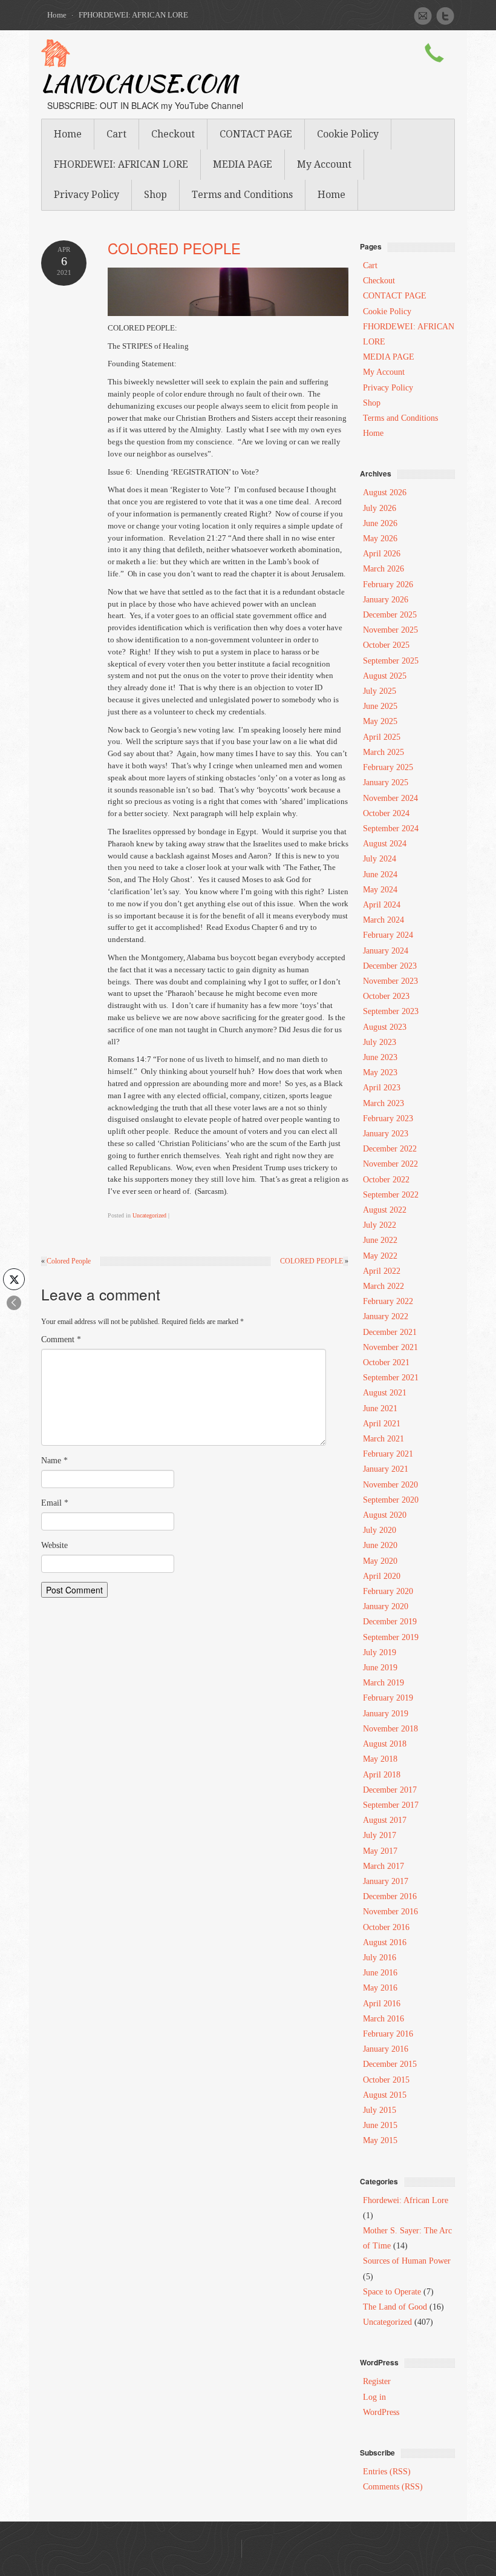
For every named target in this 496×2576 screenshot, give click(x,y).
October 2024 (386, 813)
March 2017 (383, 1866)
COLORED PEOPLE (174, 248)
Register (377, 2381)
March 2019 (383, 1683)
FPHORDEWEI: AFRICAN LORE (133, 15)
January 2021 (386, 1469)
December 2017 (390, 1790)
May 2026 (380, 539)
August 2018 (385, 1744)
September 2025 (391, 661)
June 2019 (380, 1668)
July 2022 (380, 1225)
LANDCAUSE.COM (139, 86)
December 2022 (390, 1149)
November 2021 (390, 1347)
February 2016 (388, 2034)
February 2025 (388, 767)
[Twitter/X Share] (14, 1279)
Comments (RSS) (393, 2487)
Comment (61, 1339)
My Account (324, 164)
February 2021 (388, 1454)
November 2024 (390, 798)
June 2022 (380, 1240)
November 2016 (390, 1912)
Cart (116, 134)
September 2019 (391, 1637)
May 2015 (380, 2140)
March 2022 (383, 1286)
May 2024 (380, 890)
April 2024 (382, 905)
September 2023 (391, 1011)
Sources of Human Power (407, 2261)
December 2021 (390, 1332)
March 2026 (383, 569)
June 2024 (380, 875)
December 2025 (390, 615)
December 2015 (390, 2064)
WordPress (381, 2412)
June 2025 (380, 706)
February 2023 (388, 1118)
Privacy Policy (86, 195)
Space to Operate (392, 2292)
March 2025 (383, 752)
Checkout (173, 134)
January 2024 (386, 951)
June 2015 (380, 2125)
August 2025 (385, 676)
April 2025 (382, 737)
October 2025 (386, 645)
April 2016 (382, 2004)
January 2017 (386, 1881)
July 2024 (380, 859)
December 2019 (390, 1622)
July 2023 (380, 1042)
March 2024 (383, 920)
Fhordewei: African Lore (406, 2200)
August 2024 (385, 844)
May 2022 (380, 1256)
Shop (155, 195)
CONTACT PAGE (256, 134)
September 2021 (391, 1378)
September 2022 (391, 1195)
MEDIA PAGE (243, 164)
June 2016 (380, 1973)
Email (55, 1503)
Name (54, 1461)
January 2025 (386, 782)
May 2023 (380, 1072)
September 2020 (391, 1500)
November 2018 (390, 1729)
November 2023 (390, 981)
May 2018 (380, 1759)
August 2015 (385, 2095)
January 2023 (386, 1134)
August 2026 (385, 492)
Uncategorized (149, 1215)
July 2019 (380, 1652)
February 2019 (388, 1698)
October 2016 (386, 1927)
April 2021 (382, 1424)
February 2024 (388, 935)
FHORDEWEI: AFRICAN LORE (121, 164)
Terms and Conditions (242, 195)
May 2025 (380, 721)
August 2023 (385, 1027)
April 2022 (382, 1271)
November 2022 (390, 1164)
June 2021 (380, 1408)
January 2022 (386, 1316)
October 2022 (386, 1180)
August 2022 (385, 1210)
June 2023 (380, 1057)
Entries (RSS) (387, 2472)
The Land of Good (395, 2307)
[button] (14, 1303)
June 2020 (380, 1545)
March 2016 (383, 2019)
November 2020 (390, 1485)
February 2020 (388, 1591)
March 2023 (383, 1103)
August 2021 (385, 1393)
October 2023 (386, 996)
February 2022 (388, 1301)
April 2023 (382, 1088)
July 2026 (380, 508)
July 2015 (380, 2110)
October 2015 (386, 2080)
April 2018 (382, 1775)
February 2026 (388, 585)
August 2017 (385, 1820)
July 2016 (380, 1958)
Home (57, 15)
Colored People (69, 1261)
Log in (374, 2397)
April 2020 (382, 1576)
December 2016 (390, 1896)
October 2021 (386, 1362)
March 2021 (383, 1439)
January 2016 (386, 2049)
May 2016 (380, 1988)
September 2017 (391, 1805)
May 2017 (380, 1851)
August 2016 (385, 1942)
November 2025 (390, 630)
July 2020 (380, 1530)
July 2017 (380, 1835)
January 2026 (386, 600)
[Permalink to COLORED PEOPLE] (228, 291)
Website (54, 1545)
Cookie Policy (348, 134)
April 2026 (382, 554)
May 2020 (380, 1561)
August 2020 (385, 1515)
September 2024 (391, 828)
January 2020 (386, 1606)
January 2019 (386, 1714)
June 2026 (380, 523)
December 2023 (390, 966)
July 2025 (380, 691)
